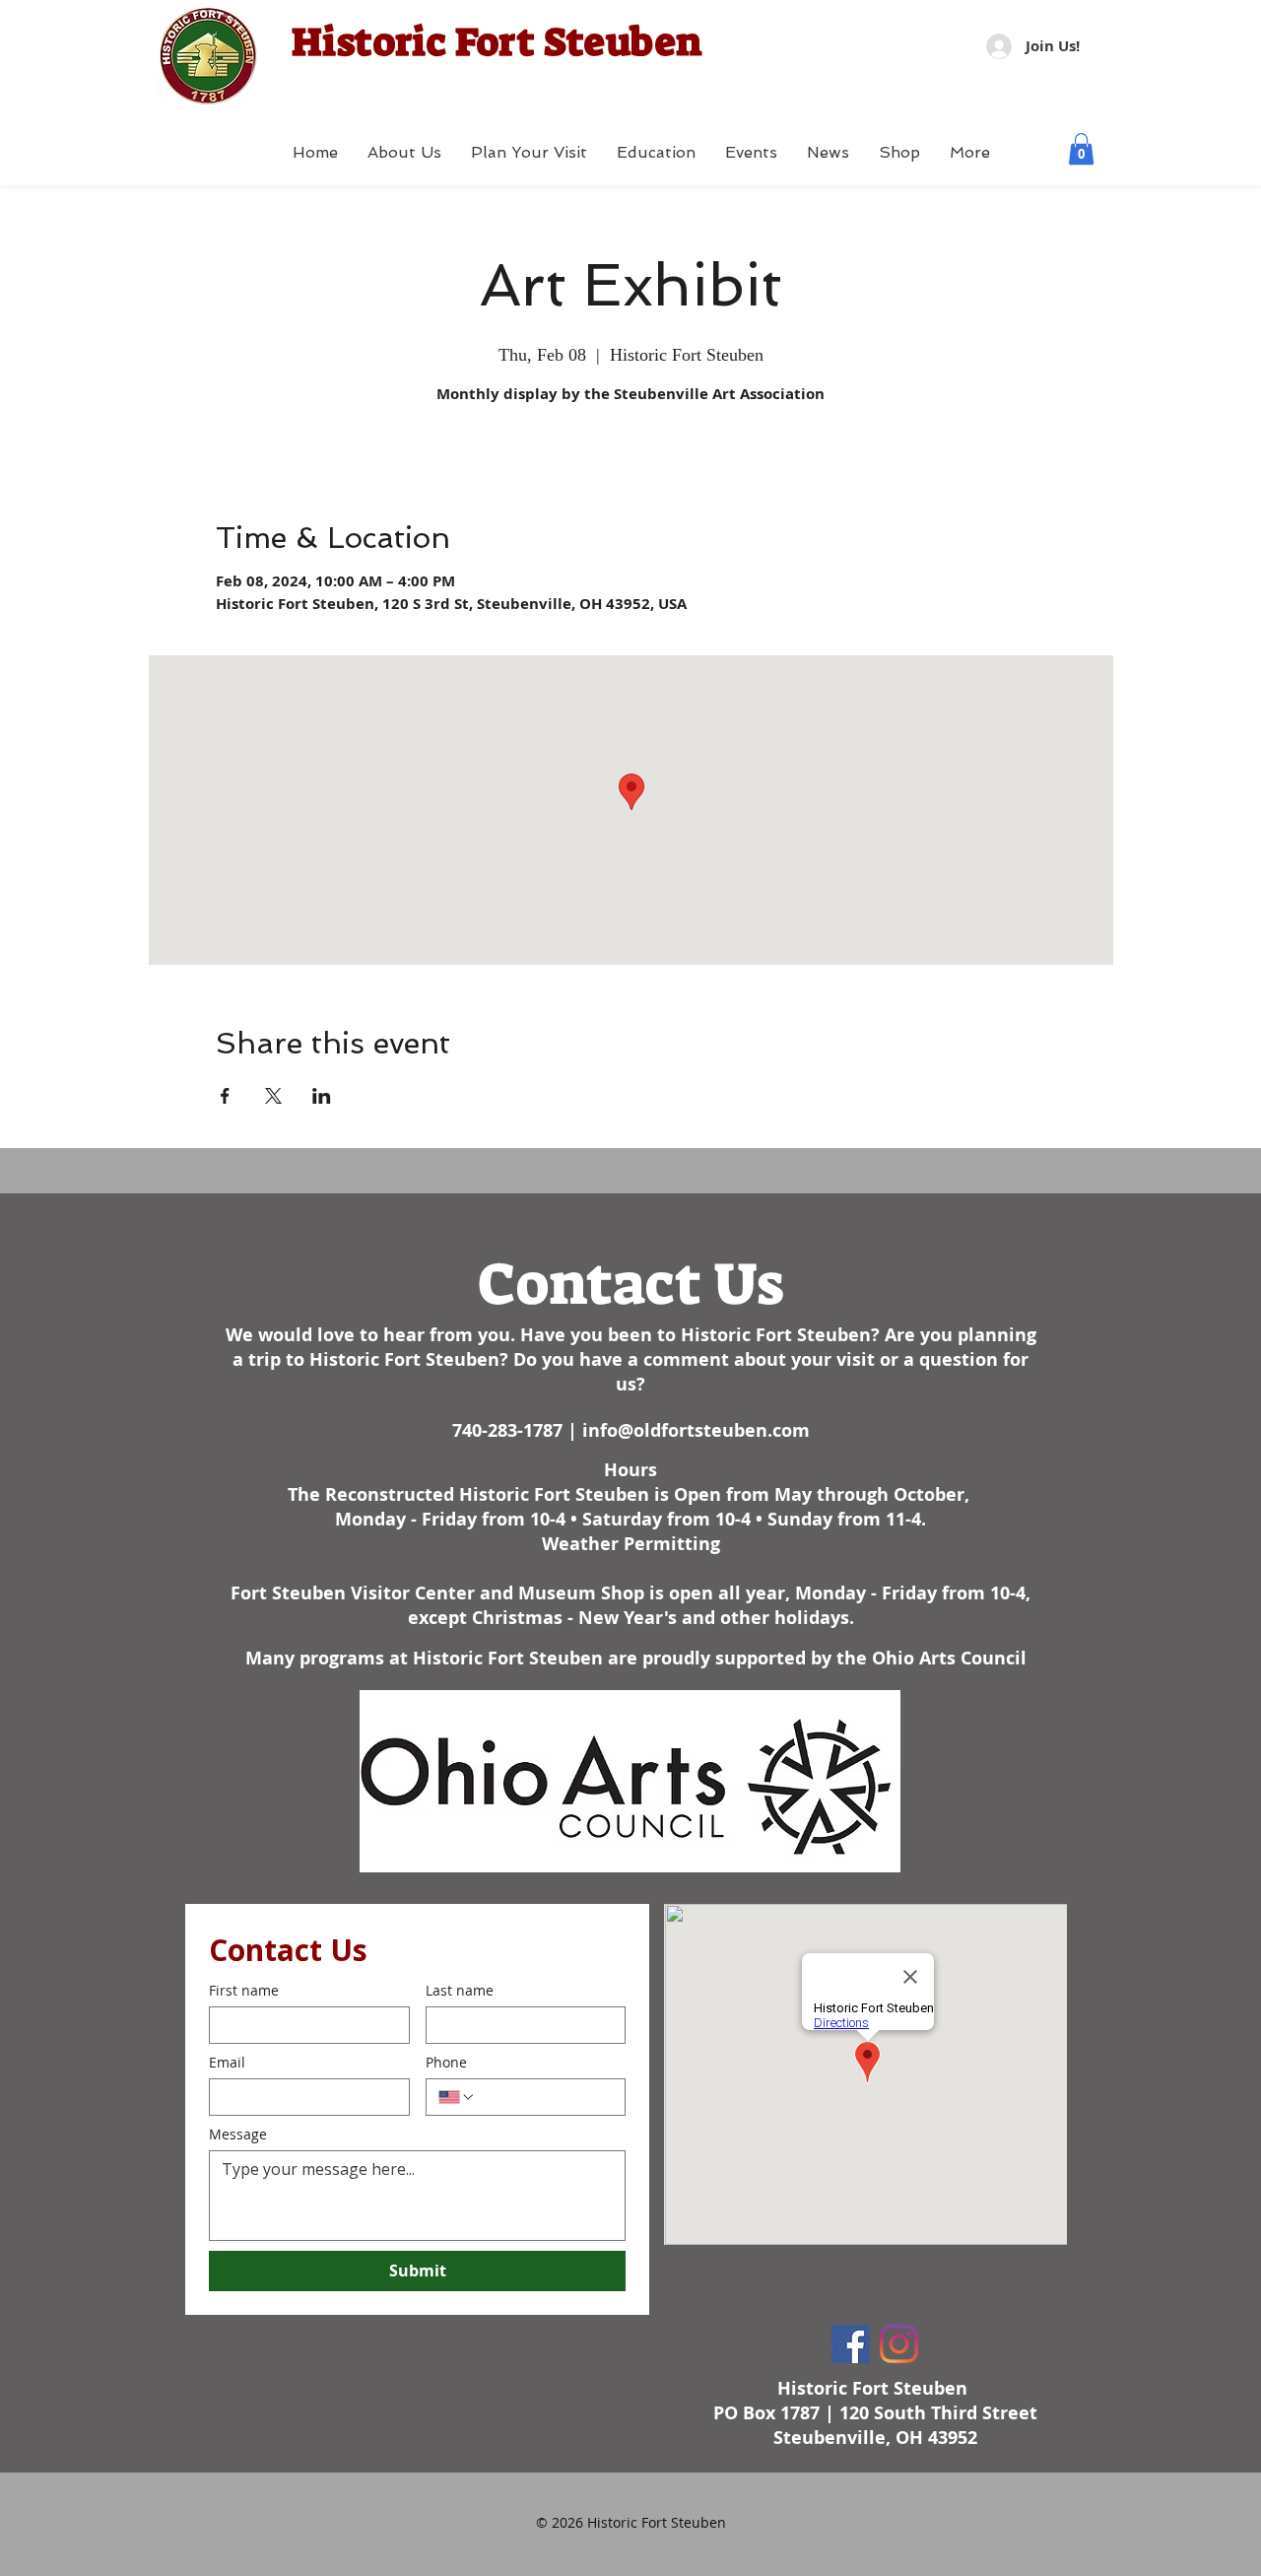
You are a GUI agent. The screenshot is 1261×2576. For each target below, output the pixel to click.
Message (238, 2134)
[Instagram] (899, 2344)
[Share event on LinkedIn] (322, 1096)
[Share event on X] (273, 1096)
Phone (446, 2062)
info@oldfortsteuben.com (696, 1430)
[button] (1081, 149)
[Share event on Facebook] (225, 1096)
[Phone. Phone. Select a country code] (457, 2097)
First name (244, 1990)
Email (227, 2062)
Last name (460, 1990)
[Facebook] (851, 2344)
